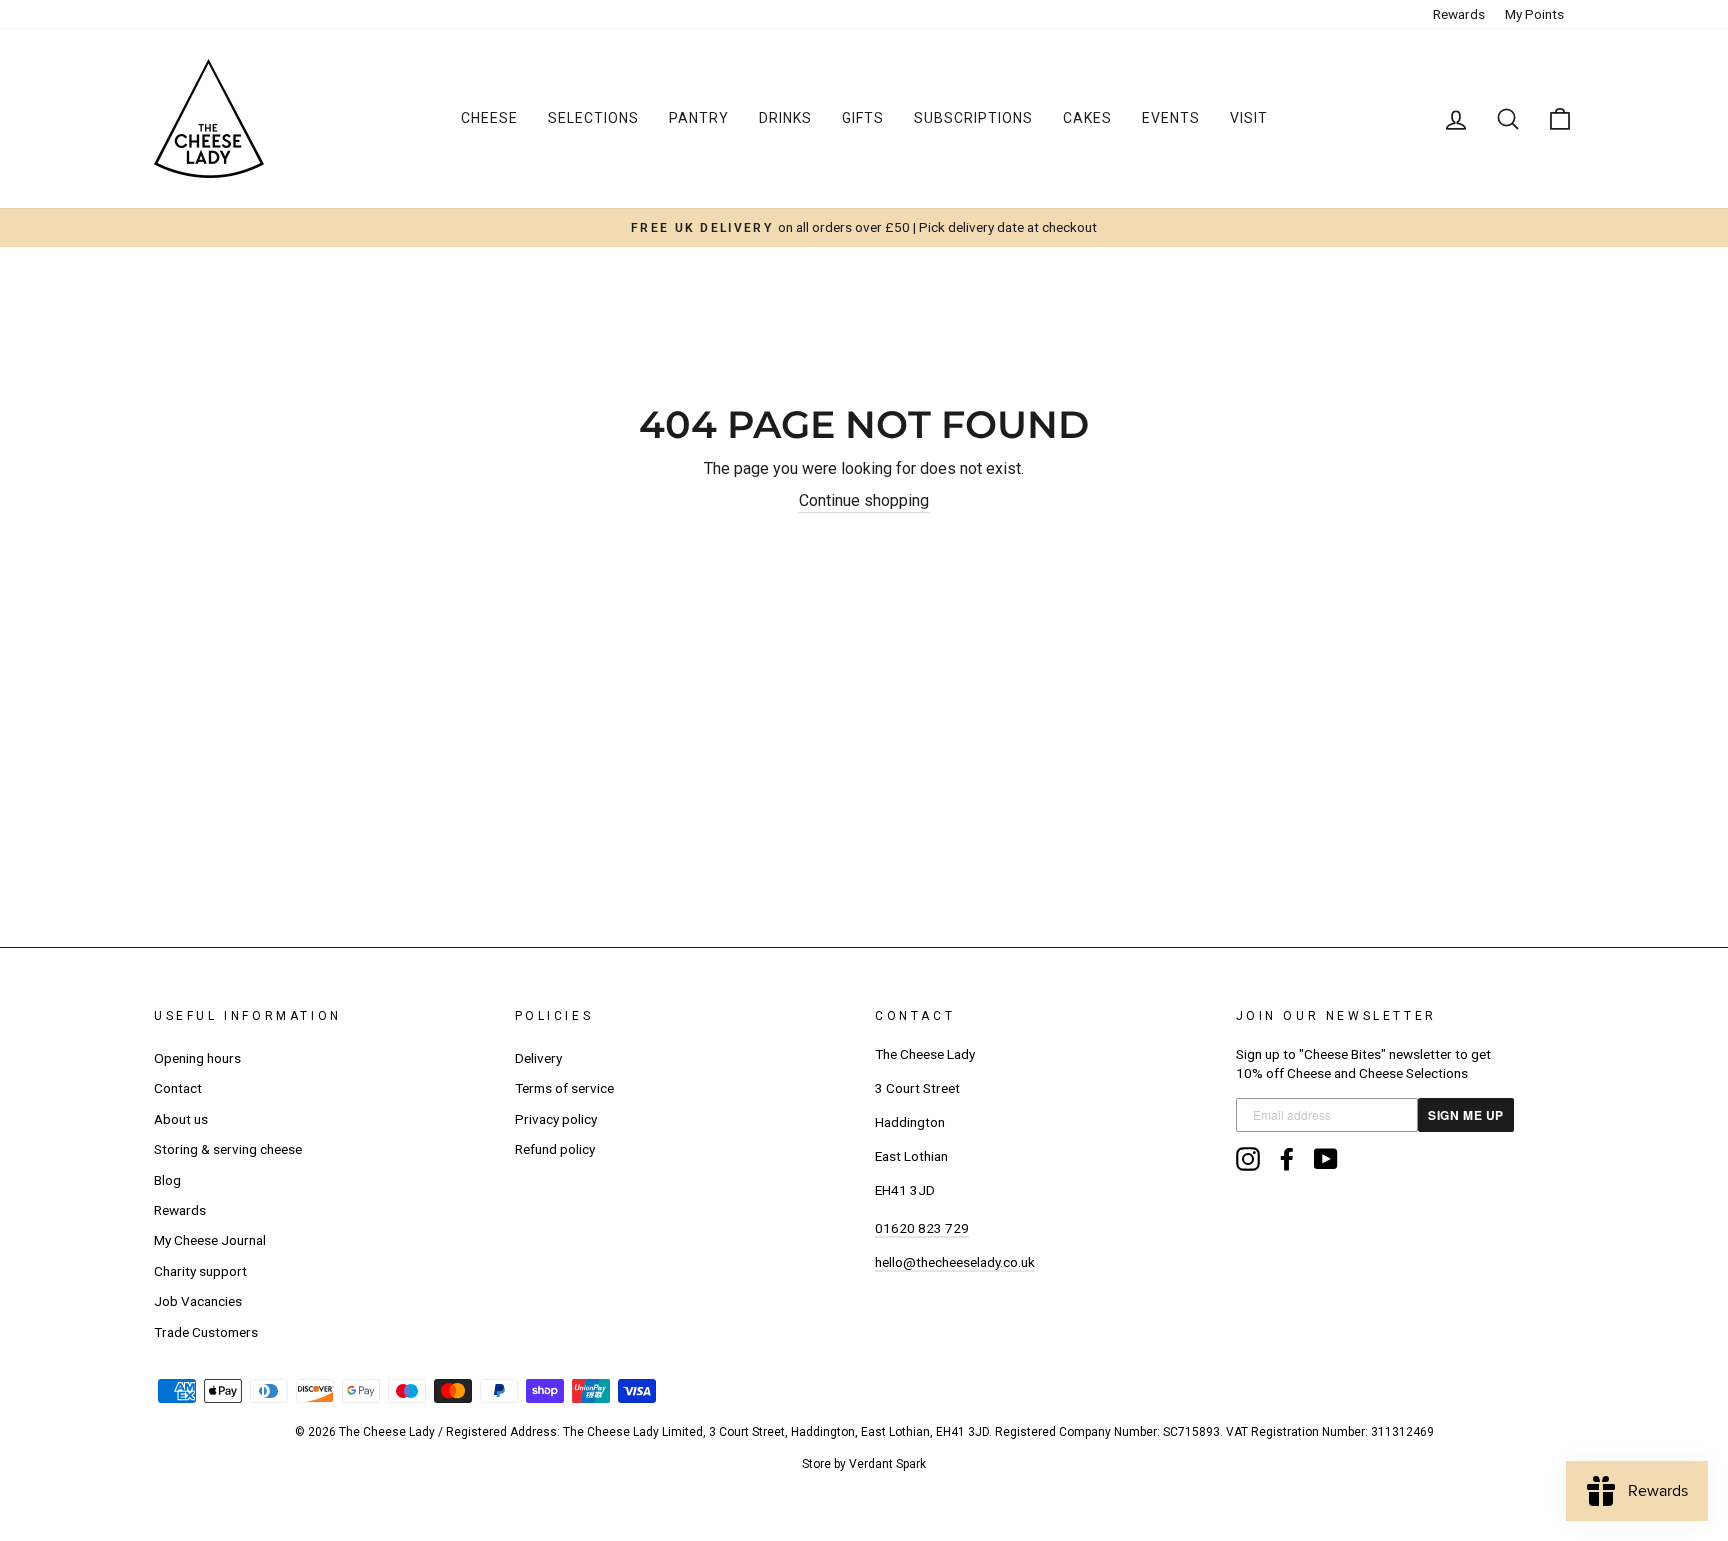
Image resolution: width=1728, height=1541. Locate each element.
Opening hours (197, 1058)
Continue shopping (864, 500)
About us (181, 1119)
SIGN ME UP (1466, 1115)
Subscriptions (973, 118)
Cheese (489, 118)
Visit (1249, 118)
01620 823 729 (922, 1228)
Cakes (1087, 118)
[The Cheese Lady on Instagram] (1248, 1159)
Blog (167, 1180)
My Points (1534, 14)
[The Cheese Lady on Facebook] (1287, 1159)
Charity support (200, 1271)
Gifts (863, 118)
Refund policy (555, 1149)
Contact (178, 1088)
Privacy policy (556, 1119)
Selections (593, 118)
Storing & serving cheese (228, 1149)
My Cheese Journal (210, 1240)
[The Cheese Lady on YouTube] (1326, 1159)
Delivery (538, 1058)
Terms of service (564, 1088)
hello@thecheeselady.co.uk (955, 1262)
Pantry (699, 118)
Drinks (785, 118)
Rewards (1459, 14)
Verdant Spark (887, 1464)
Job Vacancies (198, 1301)
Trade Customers (206, 1332)
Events (1171, 118)
